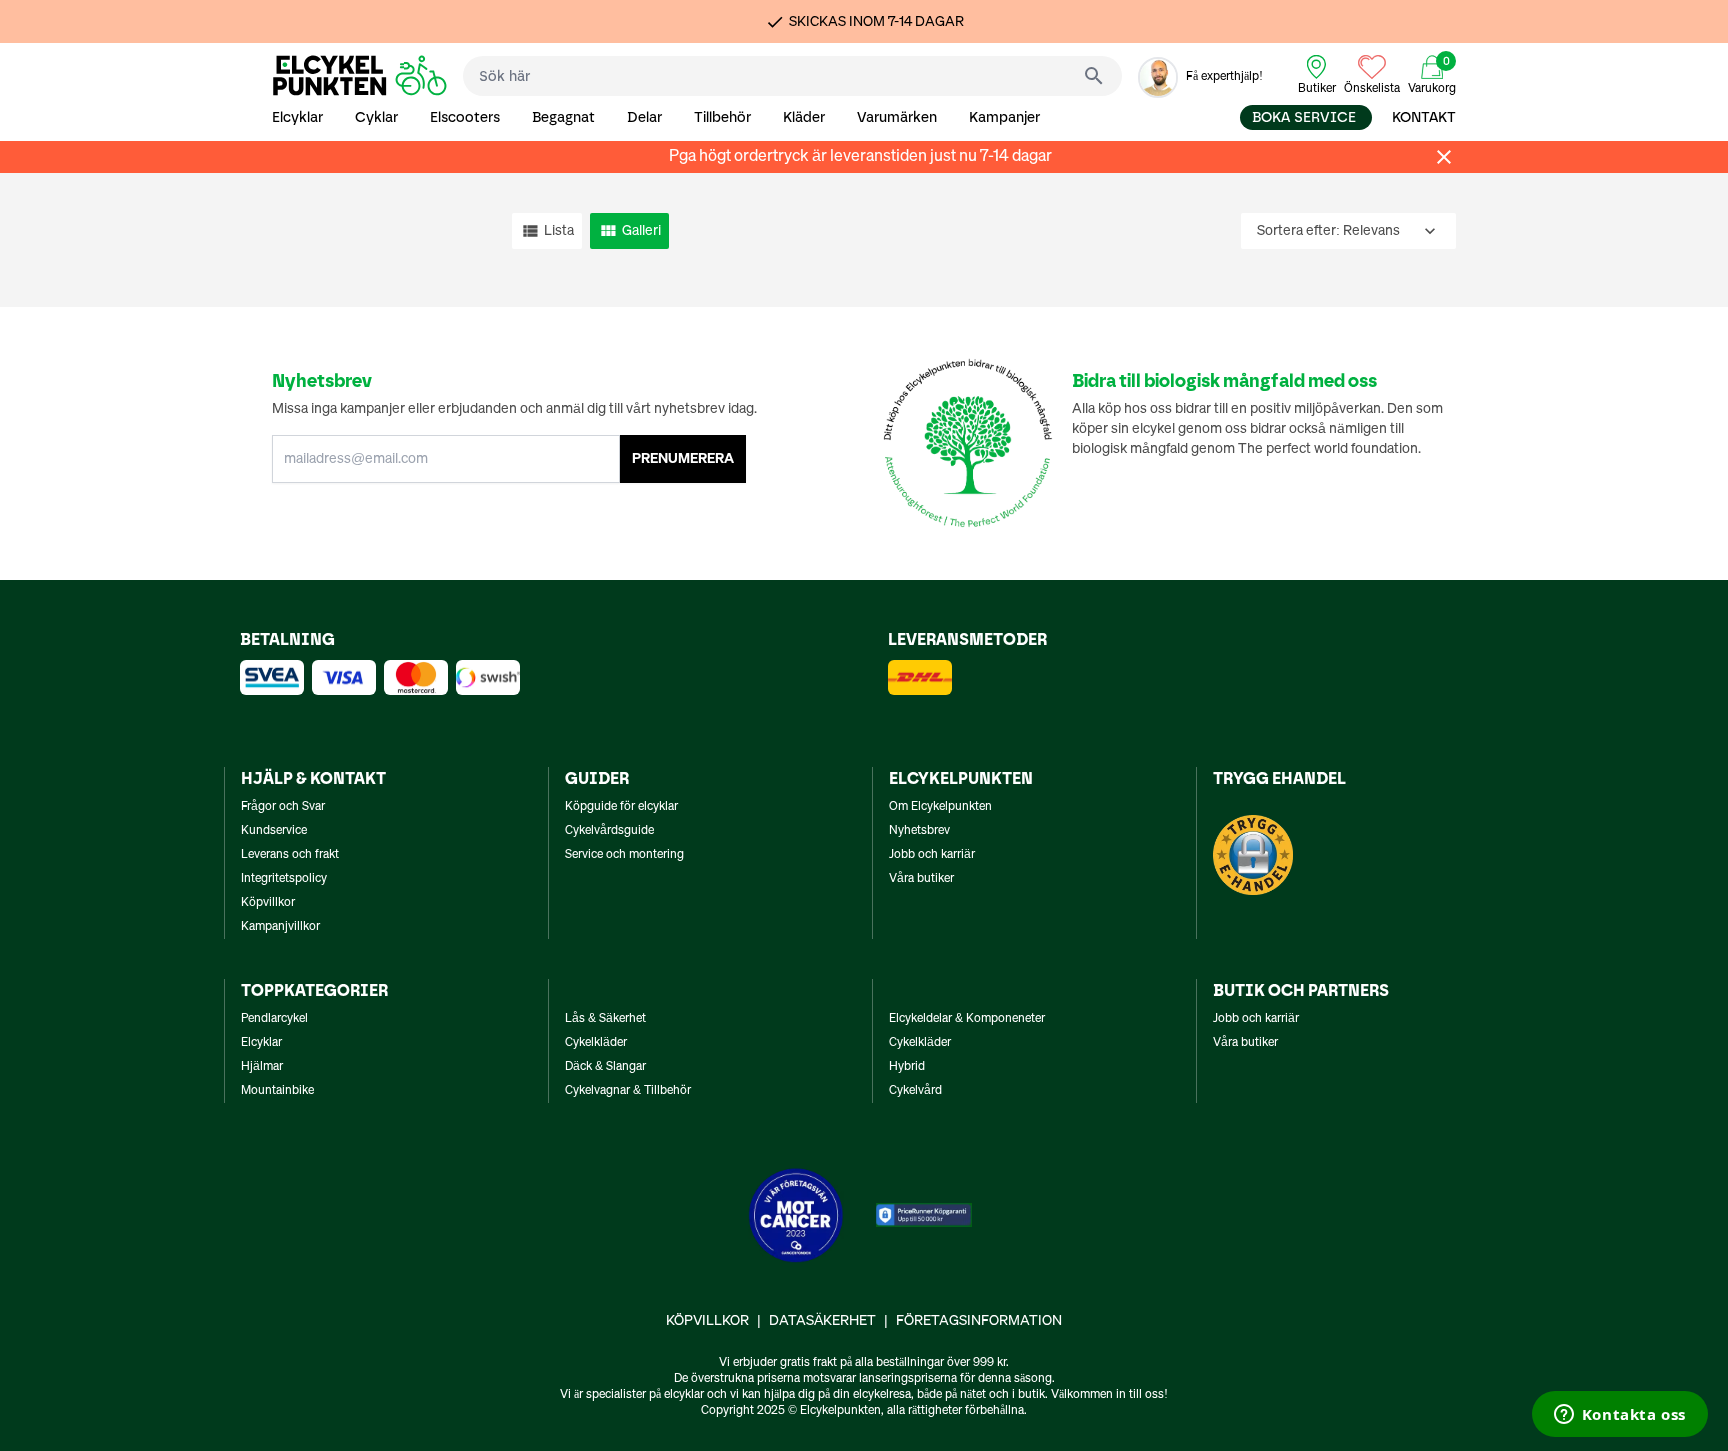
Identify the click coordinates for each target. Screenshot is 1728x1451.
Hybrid (907, 1067)
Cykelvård (915, 1091)
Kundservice (274, 831)
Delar (644, 117)
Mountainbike (277, 1091)
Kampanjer (1004, 117)
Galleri (641, 231)
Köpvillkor (268, 903)
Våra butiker (921, 879)
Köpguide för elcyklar (621, 807)
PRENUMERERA (683, 459)
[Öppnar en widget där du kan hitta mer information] (1619, 1416)
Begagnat (563, 117)
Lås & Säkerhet (605, 1019)
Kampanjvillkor (280, 927)
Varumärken (897, 117)
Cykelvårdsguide (609, 831)
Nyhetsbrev (919, 831)
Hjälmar (262, 1067)
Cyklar (376, 117)
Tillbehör (722, 117)
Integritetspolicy (284, 879)
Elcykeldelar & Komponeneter (967, 1019)
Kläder (804, 117)
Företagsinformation (979, 1321)
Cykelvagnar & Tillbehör (628, 1091)
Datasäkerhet (822, 1321)
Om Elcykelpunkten (940, 807)
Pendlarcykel (274, 1019)
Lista (559, 231)
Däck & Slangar (605, 1067)
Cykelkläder (596, 1043)
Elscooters (465, 117)
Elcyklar (297, 117)
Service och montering (624, 855)
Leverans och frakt (290, 855)
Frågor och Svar (283, 807)
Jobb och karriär (932, 855)
